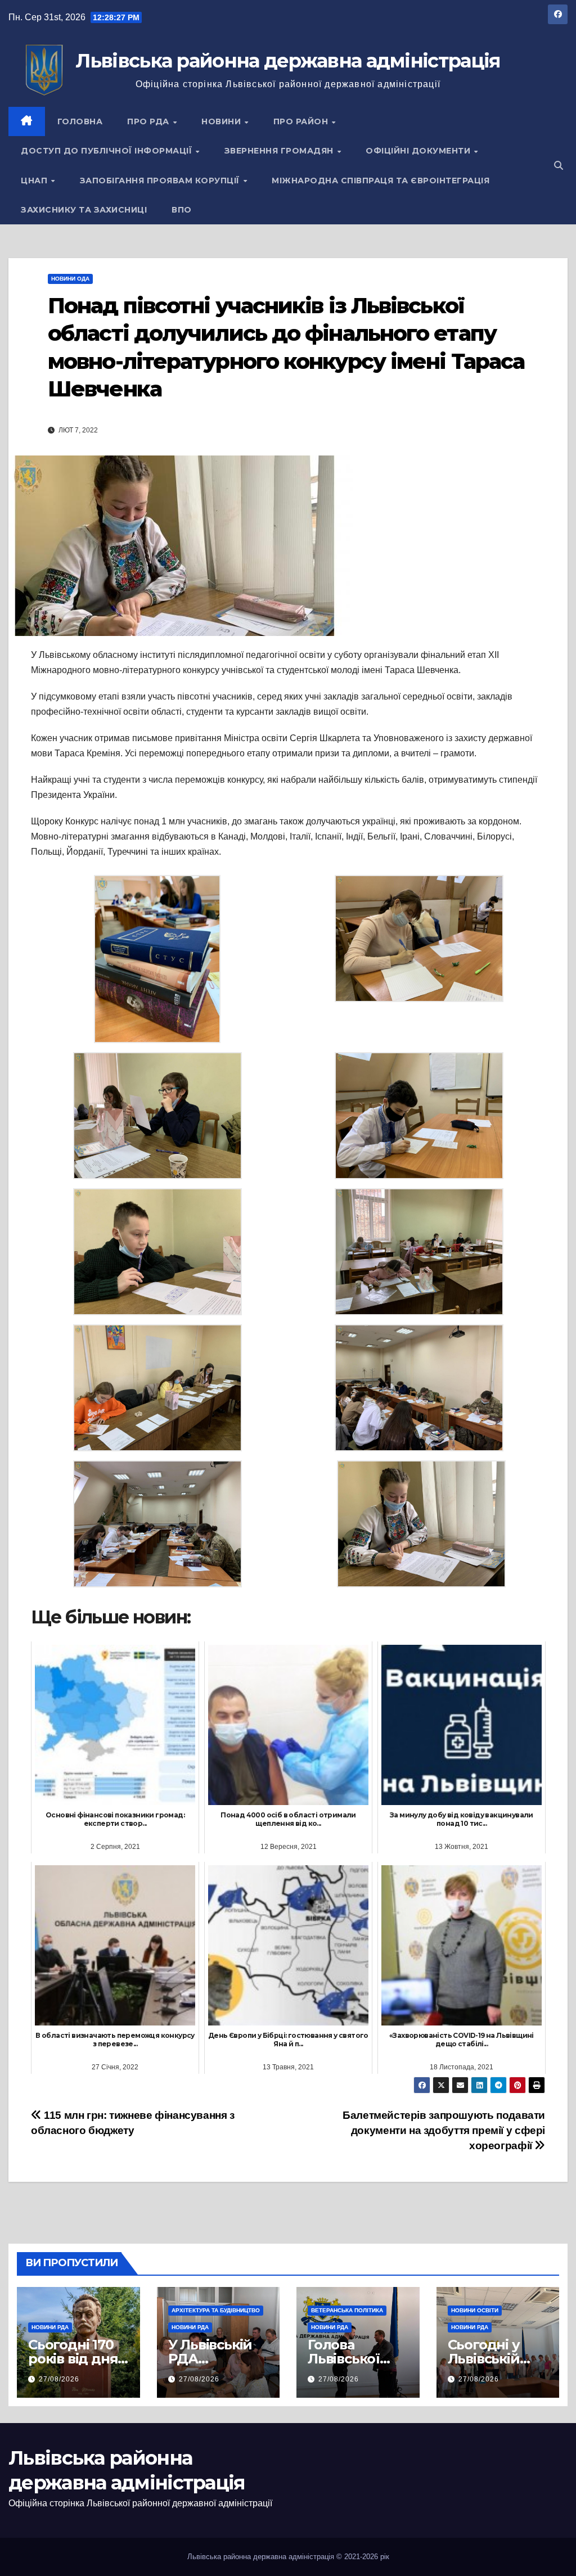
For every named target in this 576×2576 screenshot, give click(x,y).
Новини (222, 121)
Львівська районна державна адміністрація (288, 61)
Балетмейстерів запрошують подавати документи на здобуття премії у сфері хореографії (444, 2130)
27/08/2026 (59, 2379)
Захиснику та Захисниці (84, 210)
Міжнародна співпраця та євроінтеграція (381, 181)
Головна (80, 121)
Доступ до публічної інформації (108, 151)
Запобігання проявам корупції (161, 181)
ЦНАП (35, 181)
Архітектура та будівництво (216, 2310)
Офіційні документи (419, 151)
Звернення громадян (280, 151)
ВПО (182, 210)
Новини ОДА (70, 279)
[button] (559, 166)
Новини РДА (50, 2327)
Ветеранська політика (347, 2310)
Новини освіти (475, 2310)
